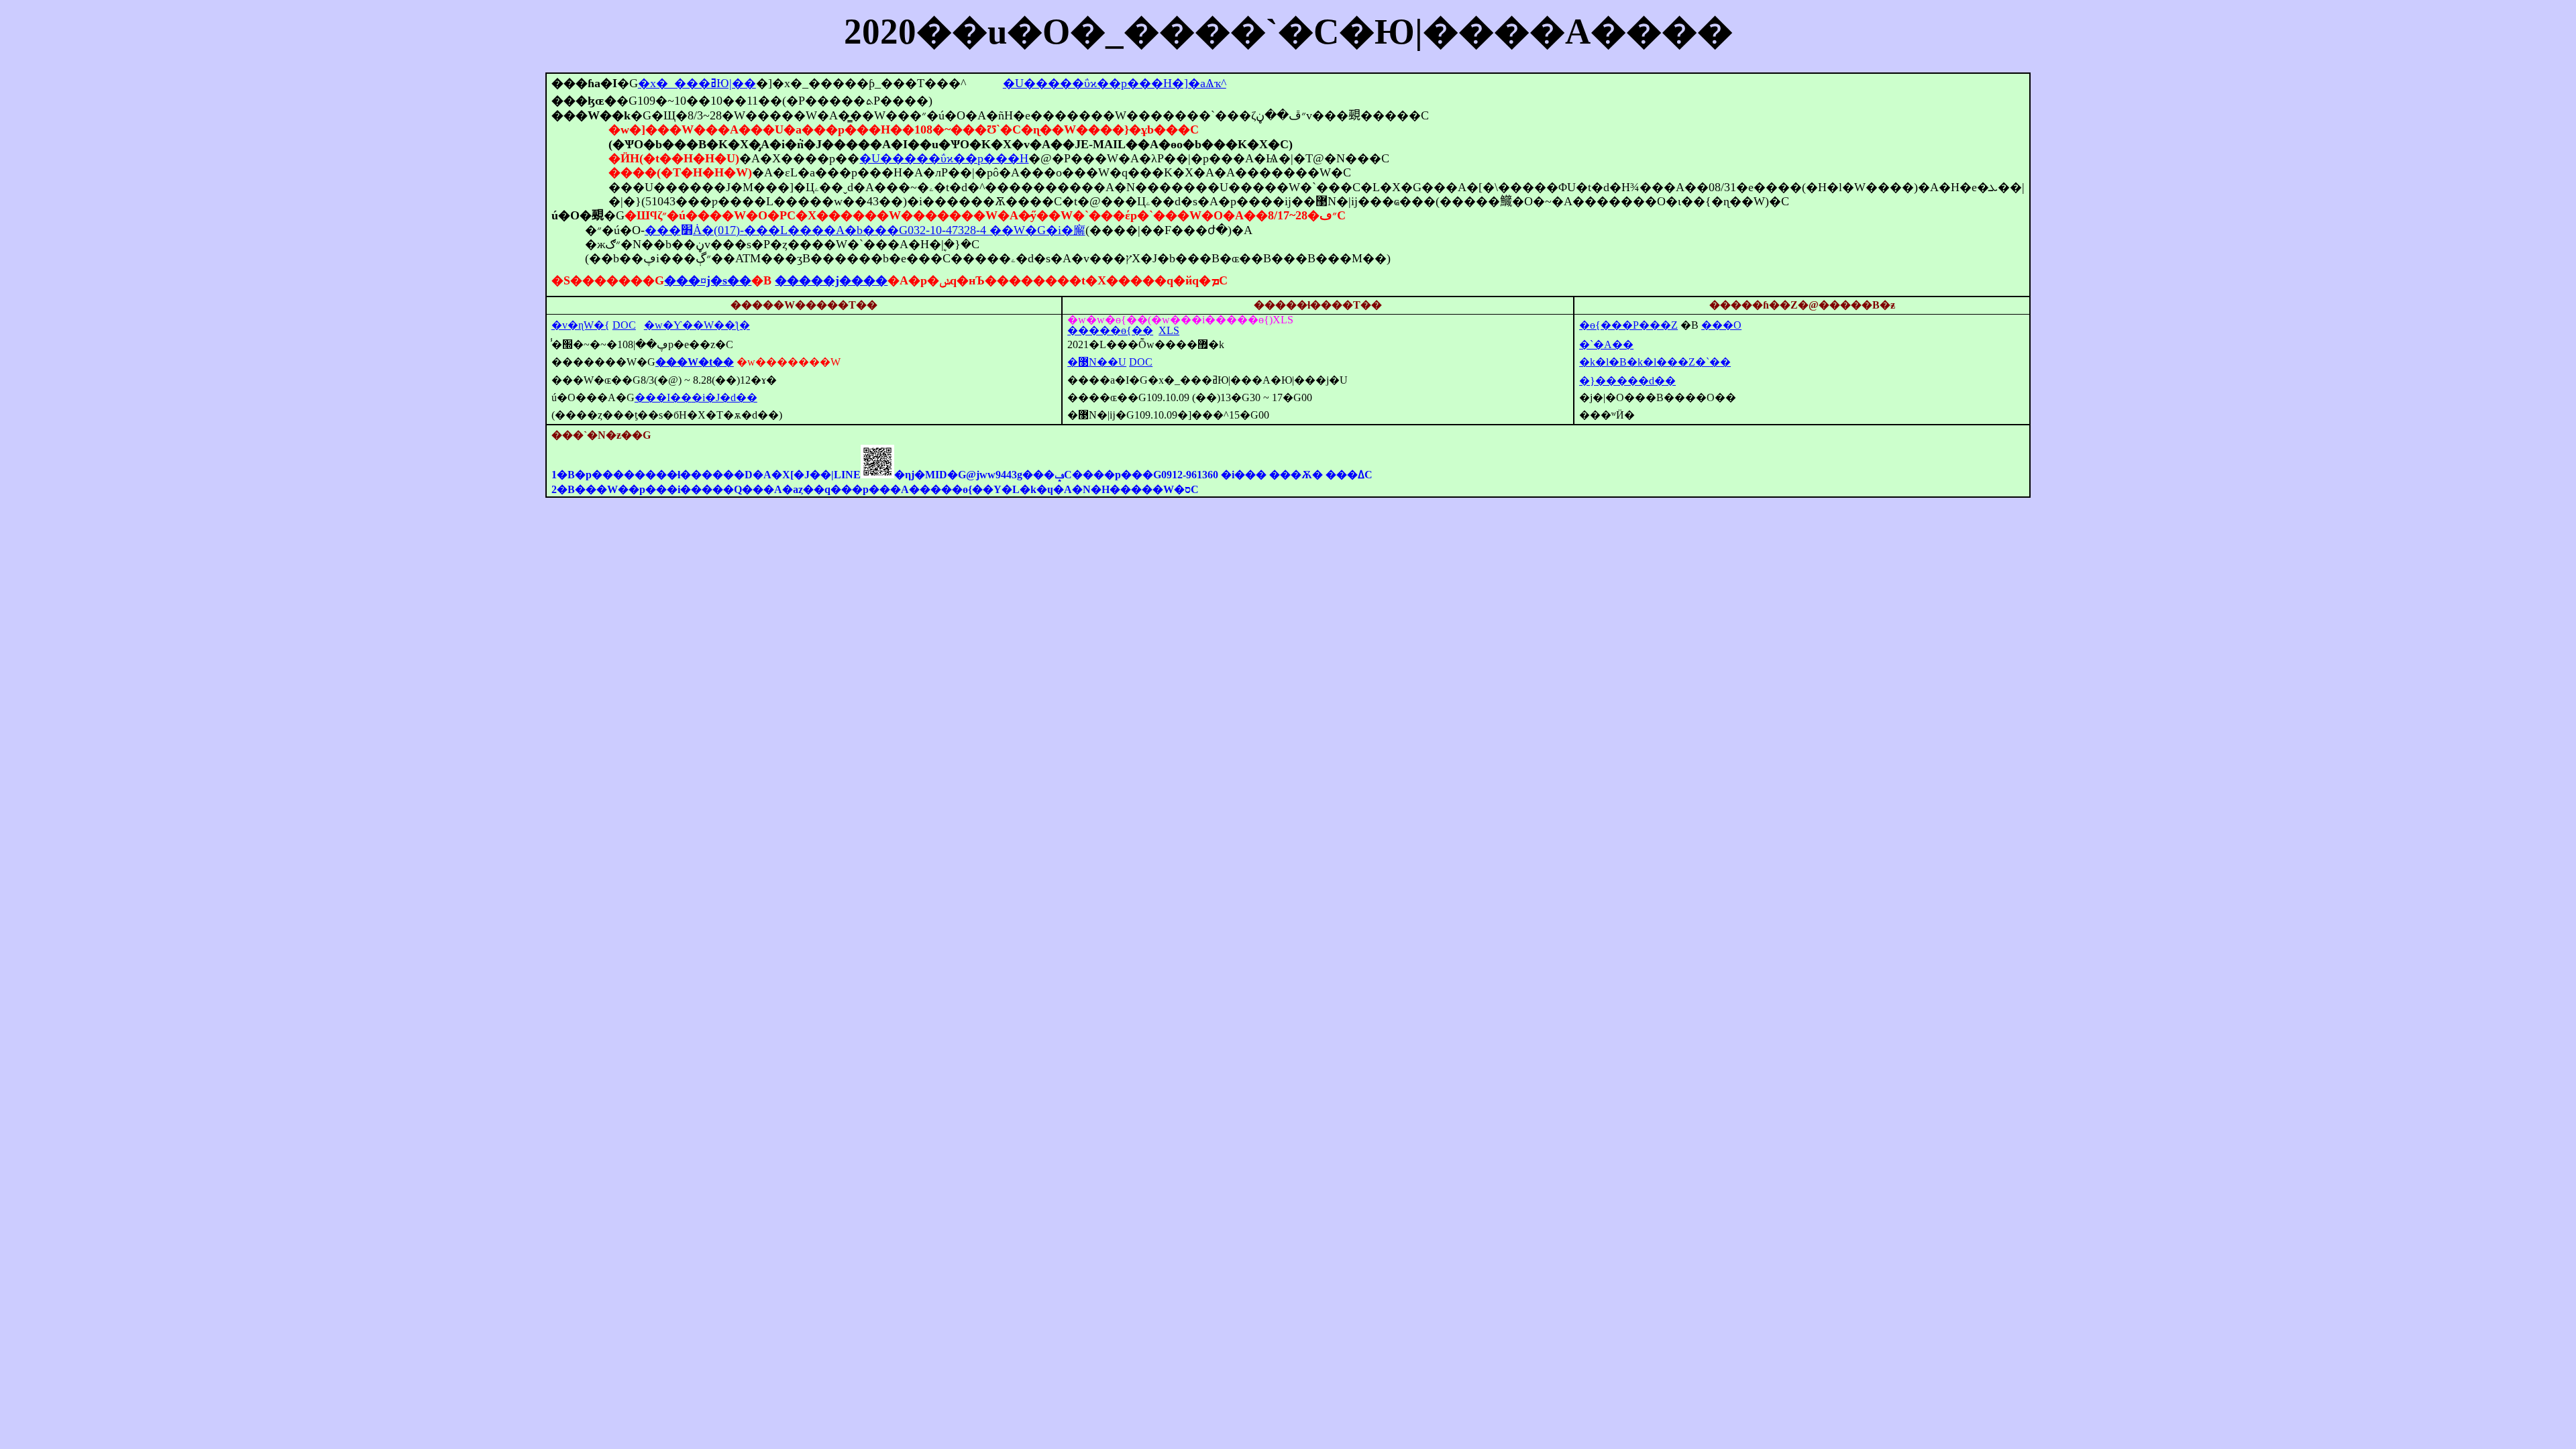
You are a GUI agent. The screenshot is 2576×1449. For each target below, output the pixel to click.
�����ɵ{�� (1110, 330)
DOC (624, 325)
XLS (1169, 330)
